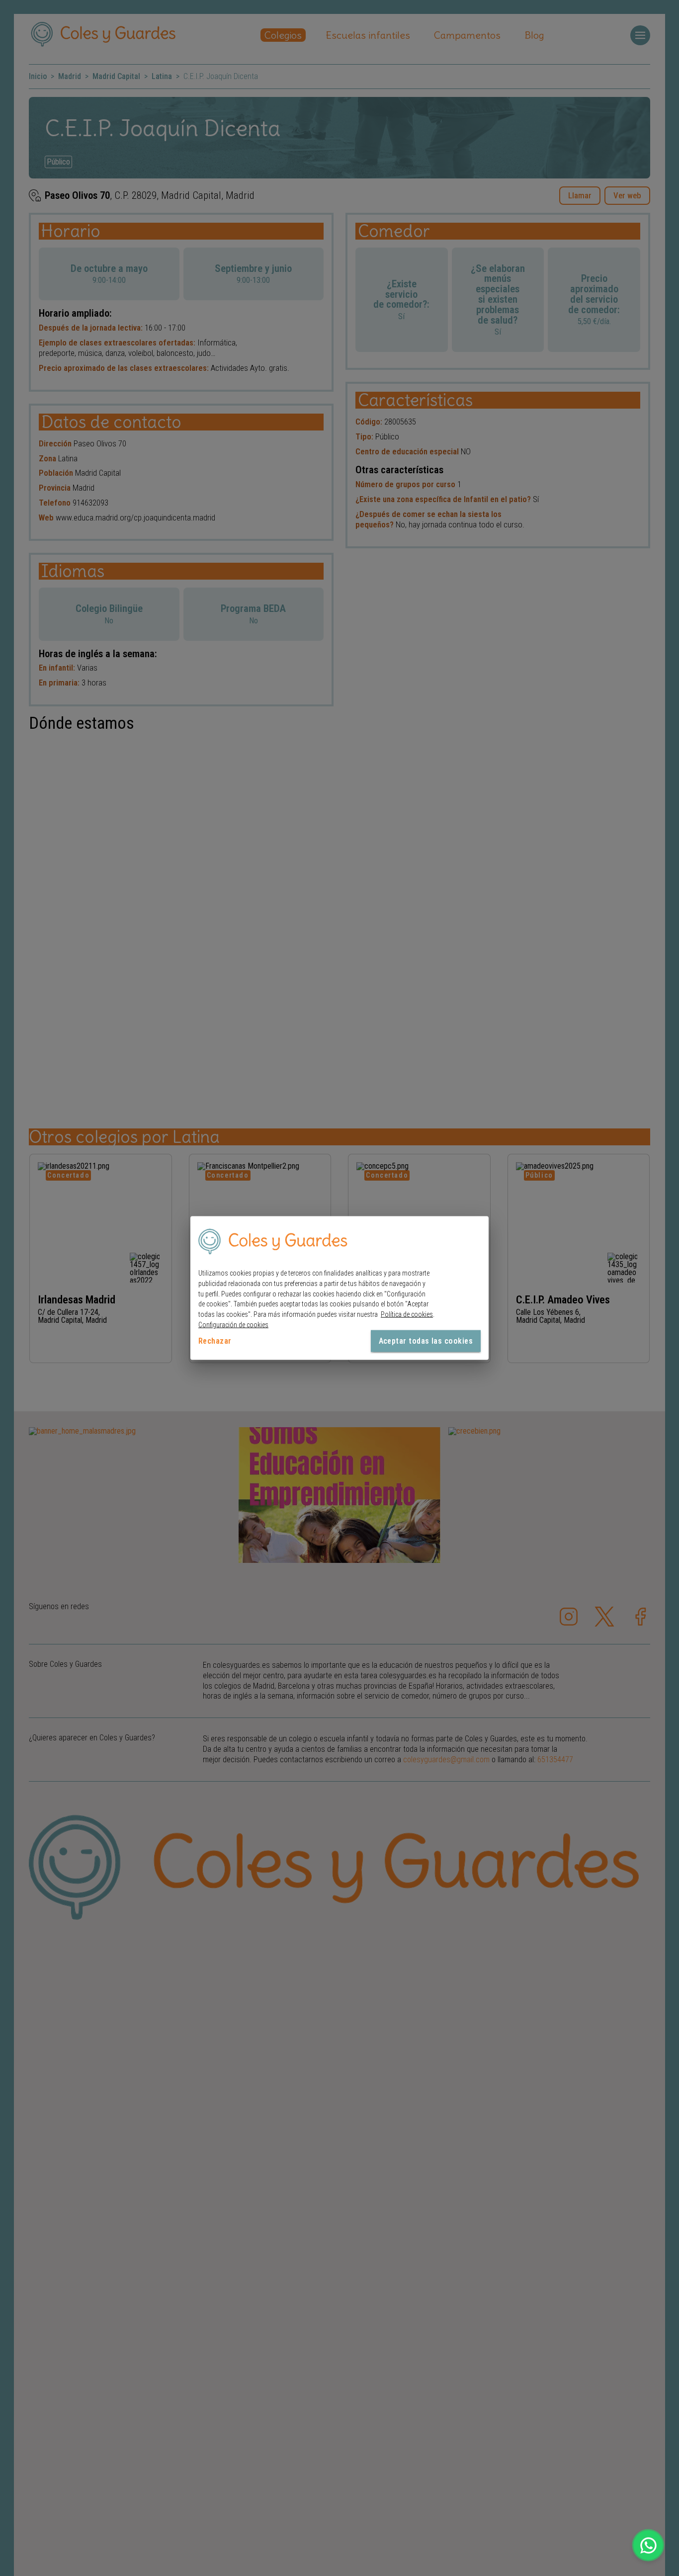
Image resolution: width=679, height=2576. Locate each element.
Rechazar (215, 1340)
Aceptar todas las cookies (426, 1340)
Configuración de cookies (233, 1325)
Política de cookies (407, 1314)
